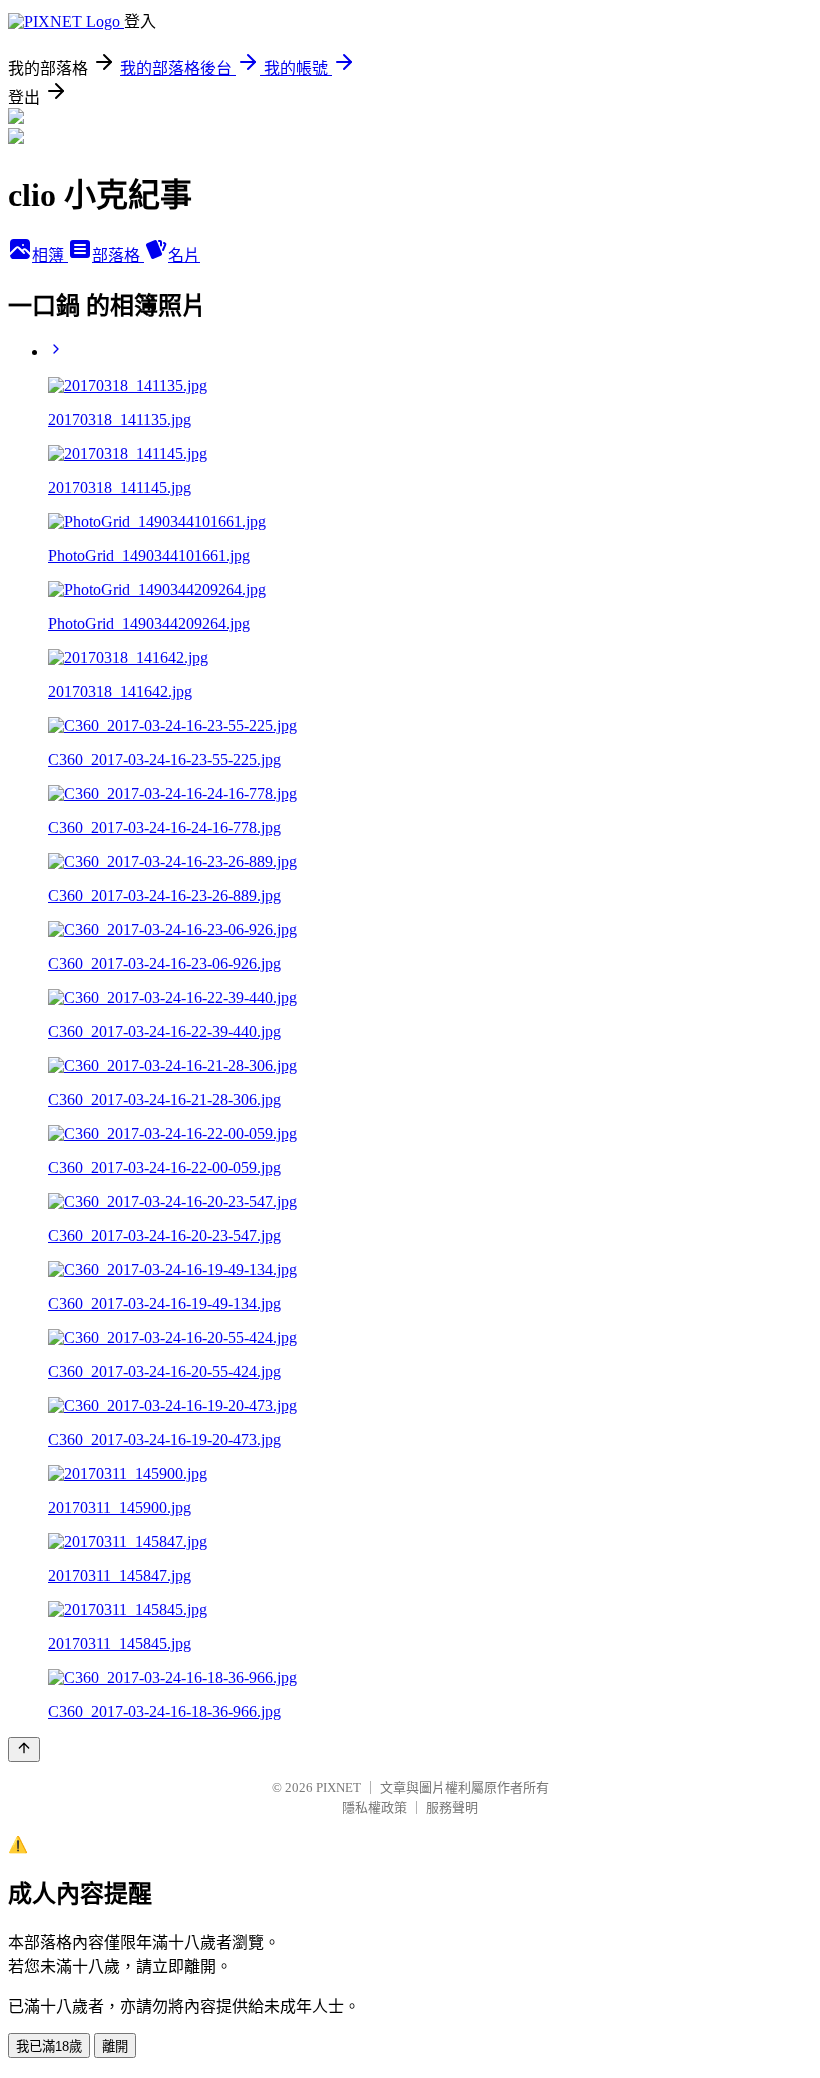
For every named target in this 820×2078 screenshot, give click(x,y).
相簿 (50, 255)
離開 (115, 2046)
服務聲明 (452, 1807)
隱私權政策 (374, 1807)
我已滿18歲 (49, 2046)
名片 (184, 255)
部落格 (118, 255)
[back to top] (24, 1749)
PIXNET (338, 1787)
